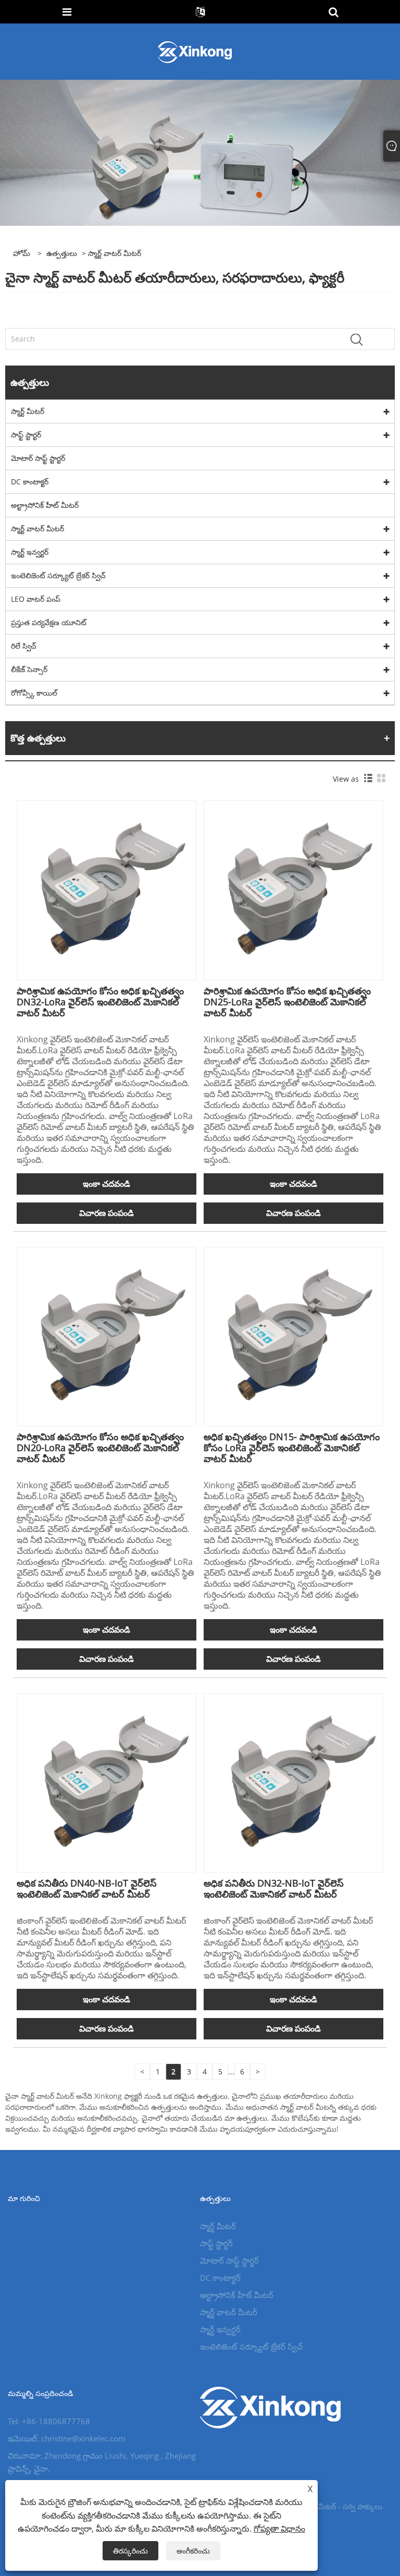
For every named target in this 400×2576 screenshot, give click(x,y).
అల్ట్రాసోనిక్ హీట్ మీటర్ (45, 505)
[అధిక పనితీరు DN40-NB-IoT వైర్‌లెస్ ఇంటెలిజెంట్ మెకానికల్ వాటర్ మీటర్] (107, 1782)
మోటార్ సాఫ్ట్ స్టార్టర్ (38, 458)
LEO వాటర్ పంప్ (36, 599)
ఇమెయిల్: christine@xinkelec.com (67, 2438)
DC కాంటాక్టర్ (30, 482)
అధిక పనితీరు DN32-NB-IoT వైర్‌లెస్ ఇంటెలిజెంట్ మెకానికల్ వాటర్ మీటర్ (274, 1888)
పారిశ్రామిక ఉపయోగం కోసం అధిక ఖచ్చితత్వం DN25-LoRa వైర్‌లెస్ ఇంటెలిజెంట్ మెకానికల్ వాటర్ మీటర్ (287, 1002)
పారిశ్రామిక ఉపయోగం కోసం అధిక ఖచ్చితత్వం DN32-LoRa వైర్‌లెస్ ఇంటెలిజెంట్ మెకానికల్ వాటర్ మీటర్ (100, 1002)
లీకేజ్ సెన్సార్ (29, 669)
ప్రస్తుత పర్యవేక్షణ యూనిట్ (49, 622)
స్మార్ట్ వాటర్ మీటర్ (37, 528)
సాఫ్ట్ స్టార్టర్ (26, 435)
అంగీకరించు (193, 2551)
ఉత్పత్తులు (62, 253)
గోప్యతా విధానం (279, 2529)
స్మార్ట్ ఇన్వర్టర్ (30, 552)
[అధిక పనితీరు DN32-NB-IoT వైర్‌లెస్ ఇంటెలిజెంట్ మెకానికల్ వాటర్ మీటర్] (293, 1782)
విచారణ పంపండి (107, 1213)
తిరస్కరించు (130, 2551)
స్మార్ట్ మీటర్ (28, 411)
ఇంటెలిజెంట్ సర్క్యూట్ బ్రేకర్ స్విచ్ (58, 575)
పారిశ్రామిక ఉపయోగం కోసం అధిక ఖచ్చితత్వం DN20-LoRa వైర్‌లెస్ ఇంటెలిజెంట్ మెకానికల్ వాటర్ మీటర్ (100, 1448)
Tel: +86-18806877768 (49, 2421)
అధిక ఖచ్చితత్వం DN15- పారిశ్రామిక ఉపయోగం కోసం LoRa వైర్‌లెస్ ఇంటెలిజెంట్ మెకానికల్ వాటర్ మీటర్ (292, 1448)
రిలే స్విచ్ (24, 646)
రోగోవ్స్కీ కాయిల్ (34, 693)
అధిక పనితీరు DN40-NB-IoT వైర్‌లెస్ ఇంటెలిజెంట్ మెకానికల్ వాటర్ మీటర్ (87, 1888)
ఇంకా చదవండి (107, 1184)
